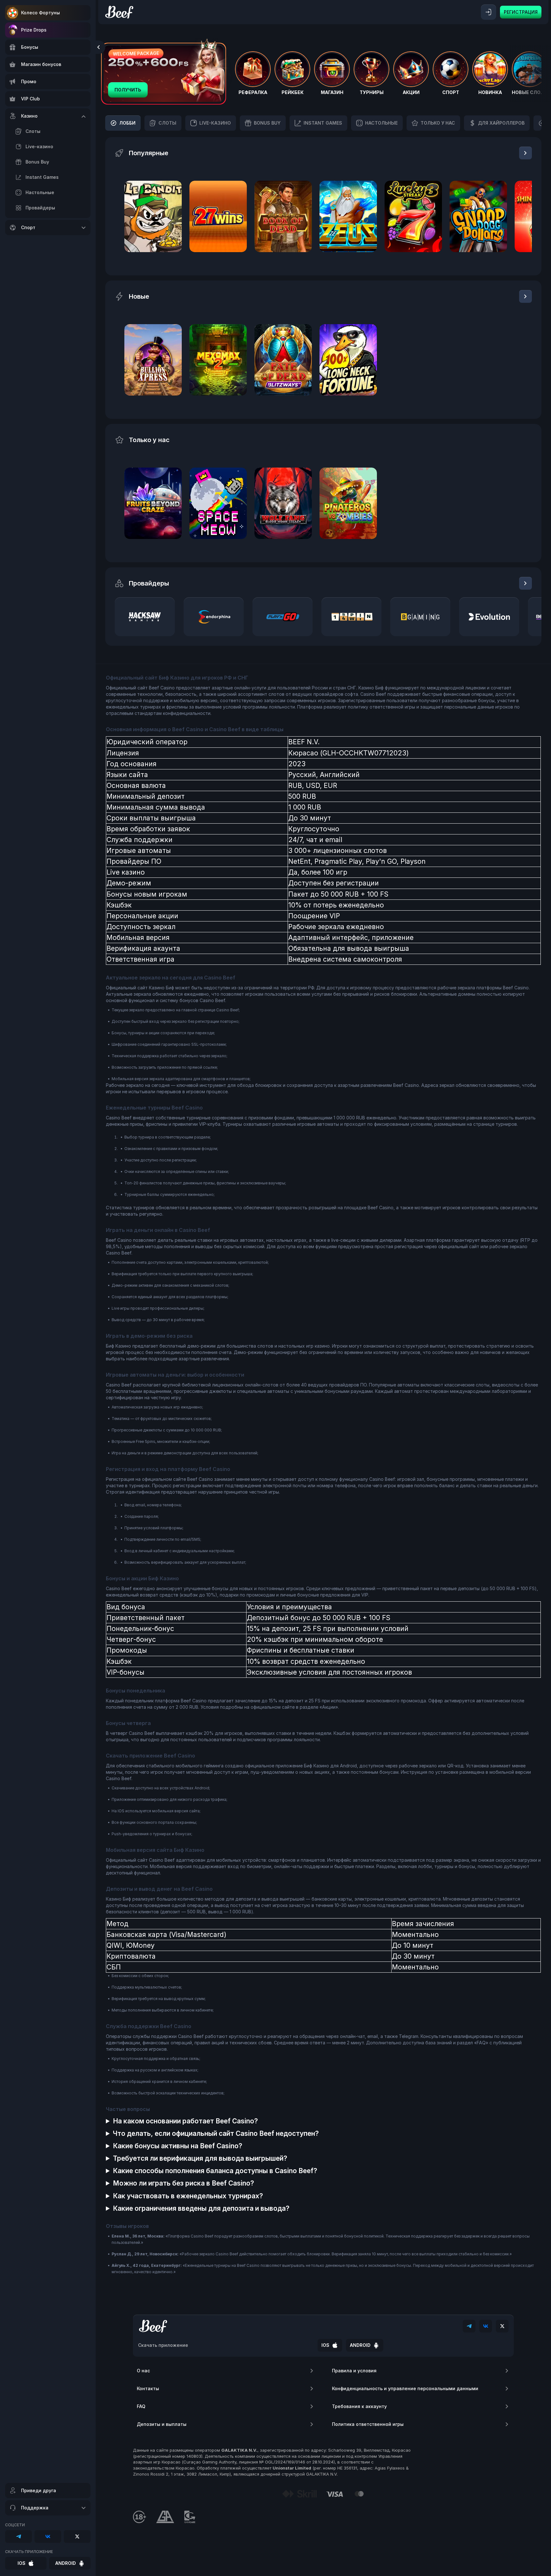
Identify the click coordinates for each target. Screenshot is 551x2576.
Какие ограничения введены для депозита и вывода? (201, 2208)
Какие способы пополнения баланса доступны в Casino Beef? (215, 2171)
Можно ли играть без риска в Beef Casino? (184, 2183)
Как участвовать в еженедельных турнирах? (188, 2196)
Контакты (148, 2388)
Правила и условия (354, 2371)
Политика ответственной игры (368, 2424)
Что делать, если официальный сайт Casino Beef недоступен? (216, 2133)
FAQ (141, 2406)
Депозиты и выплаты (162, 2424)
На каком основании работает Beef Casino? (185, 2121)
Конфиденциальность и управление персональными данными (405, 2388)
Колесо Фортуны (40, 13)
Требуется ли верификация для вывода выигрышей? (200, 2158)
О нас (143, 2371)
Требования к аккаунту (359, 2406)
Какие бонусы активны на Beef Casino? (178, 2146)
